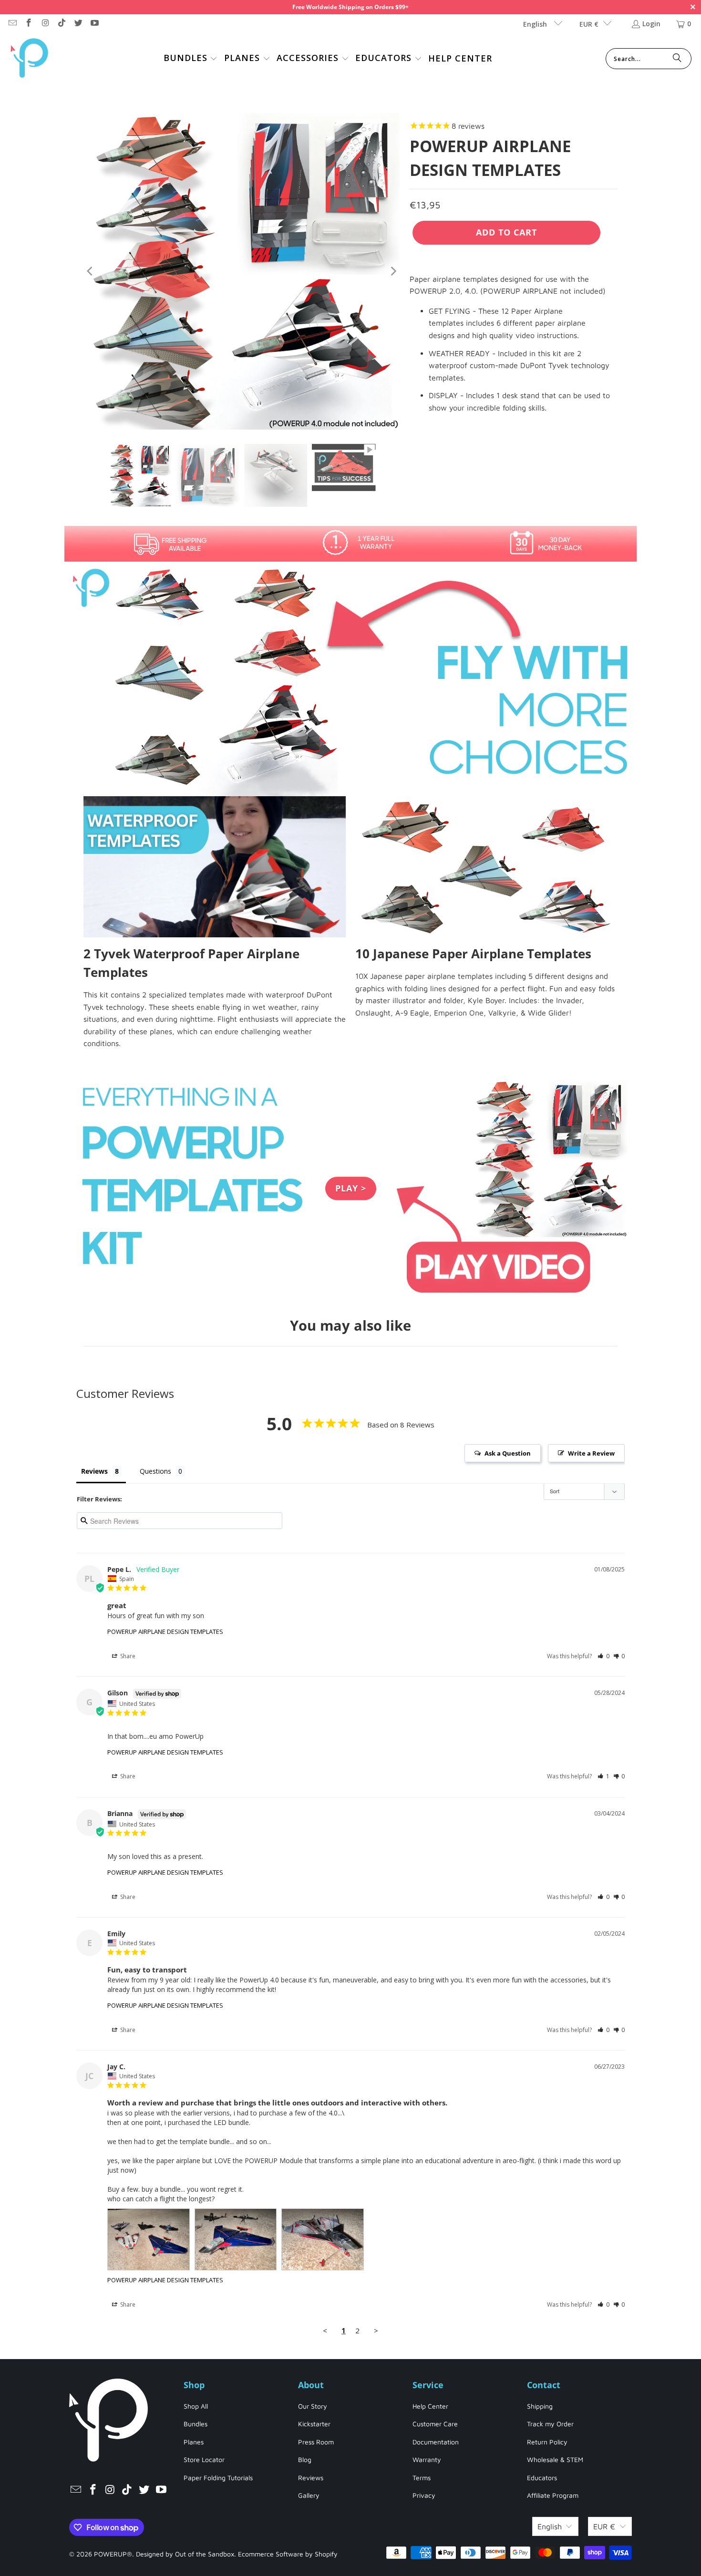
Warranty (427, 2459)
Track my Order (550, 2424)
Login (651, 24)
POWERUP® (113, 2554)
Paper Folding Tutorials (218, 2478)
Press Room (316, 2442)
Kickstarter (314, 2424)
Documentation (436, 2442)
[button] (191, 59)
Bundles (196, 2424)
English (536, 24)
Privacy (424, 2495)
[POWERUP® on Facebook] (29, 24)
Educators (542, 2478)
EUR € (589, 24)
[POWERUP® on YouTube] (94, 24)
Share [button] (127, 1656)
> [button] (376, 2330)
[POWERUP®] (30, 59)
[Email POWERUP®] (12, 24)
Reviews (311, 2478)
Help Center (430, 2406)
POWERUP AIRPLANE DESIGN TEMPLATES (165, 1632)
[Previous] (91, 271)
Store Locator (204, 2459)
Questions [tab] (155, 1471)
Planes (194, 2442)
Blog (305, 2459)
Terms (422, 2478)
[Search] (677, 59)
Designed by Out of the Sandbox (185, 2554)
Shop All (196, 2406)
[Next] (393, 271)
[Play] (242, 271)
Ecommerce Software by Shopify (288, 2554)
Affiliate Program (553, 2495)
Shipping (540, 2406)
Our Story (313, 2406)
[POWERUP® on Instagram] (45, 24)
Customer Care (435, 2424)
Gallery (309, 2495)
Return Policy (547, 2442)
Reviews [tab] (94, 1471)
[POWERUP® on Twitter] (78, 24)
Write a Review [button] (591, 1453)
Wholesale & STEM (555, 2459)
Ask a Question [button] (508, 1453)
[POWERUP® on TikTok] (62, 24)
